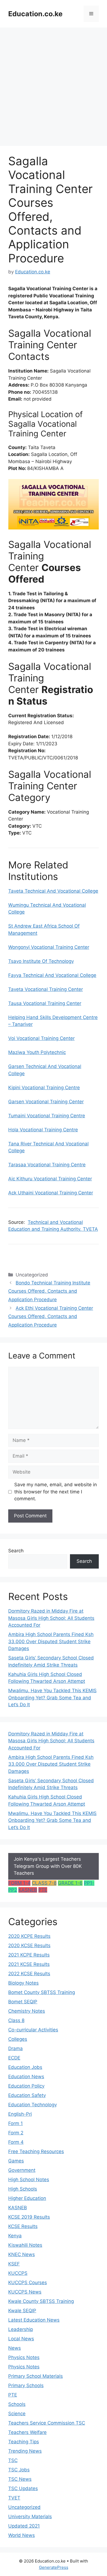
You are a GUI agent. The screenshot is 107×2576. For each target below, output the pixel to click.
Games (16, 2161)
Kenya (15, 2236)
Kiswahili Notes (25, 2245)
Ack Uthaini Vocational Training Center (51, 1193)
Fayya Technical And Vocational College (52, 975)
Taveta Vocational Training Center (46, 989)
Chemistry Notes (27, 2011)
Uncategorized (24, 2507)
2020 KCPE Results (29, 1936)
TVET (14, 2498)
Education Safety (27, 2095)
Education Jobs (25, 2067)
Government (22, 2170)
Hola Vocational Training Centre (43, 1130)
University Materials (30, 2517)
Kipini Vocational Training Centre (44, 1088)
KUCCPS (18, 2273)
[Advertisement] (54, 84)
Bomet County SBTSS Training (42, 1992)
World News (22, 2535)
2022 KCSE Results (29, 1974)
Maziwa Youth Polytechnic (37, 1052)
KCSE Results (23, 2226)
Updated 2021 (24, 2526)
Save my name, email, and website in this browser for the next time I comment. (56, 1492)
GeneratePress (54, 2567)
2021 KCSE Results (29, 1964)
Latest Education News (34, 2320)
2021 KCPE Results (29, 1955)
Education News (26, 2077)
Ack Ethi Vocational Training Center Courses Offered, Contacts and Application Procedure (51, 1316)
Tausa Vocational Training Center (45, 1003)
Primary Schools (26, 2385)
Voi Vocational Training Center (41, 1038)
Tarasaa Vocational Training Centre (47, 1165)
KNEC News (22, 2254)
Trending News (25, 2451)
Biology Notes (23, 1983)
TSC (13, 2460)
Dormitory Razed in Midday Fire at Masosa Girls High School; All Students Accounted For (51, 1618)
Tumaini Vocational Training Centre (47, 1116)
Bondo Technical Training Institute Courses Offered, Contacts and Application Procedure (49, 1291)
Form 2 (16, 2133)
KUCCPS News (25, 2292)
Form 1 (16, 2123)
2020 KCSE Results (29, 1945)
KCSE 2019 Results (29, 2217)
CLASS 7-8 (44, 1883)
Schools (17, 2404)
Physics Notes (24, 2357)
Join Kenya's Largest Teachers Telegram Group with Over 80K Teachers (48, 1866)
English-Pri (20, 2114)
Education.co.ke (35, 14)
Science (17, 2414)
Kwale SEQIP (22, 2311)
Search (16, 1551)
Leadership (21, 2329)
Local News (21, 2339)
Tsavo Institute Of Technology (41, 961)
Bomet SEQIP (23, 2002)
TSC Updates (23, 2488)
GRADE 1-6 (70, 1883)
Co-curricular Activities (33, 2030)
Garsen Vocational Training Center (46, 1102)
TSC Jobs (19, 2470)
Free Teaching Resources (36, 2151)
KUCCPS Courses (28, 2282)
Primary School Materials (36, 2376)
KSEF (14, 2264)
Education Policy (26, 2086)
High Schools (23, 2189)
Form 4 (16, 2142)
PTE (43, 1890)
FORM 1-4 (19, 1883)
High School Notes (29, 2180)
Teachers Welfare (27, 2432)
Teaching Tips (24, 2442)
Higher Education (27, 2198)
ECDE (14, 2058)
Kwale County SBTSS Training (41, 2301)
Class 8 (16, 2020)
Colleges (18, 2039)
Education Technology (33, 2105)
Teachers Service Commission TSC (47, 2423)
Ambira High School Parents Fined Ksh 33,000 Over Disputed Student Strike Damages (51, 1641)
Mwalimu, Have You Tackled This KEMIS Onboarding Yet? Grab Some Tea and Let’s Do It (52, 1698)
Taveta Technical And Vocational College (53, 891)
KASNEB (28, 1890)
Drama (16, 2048)
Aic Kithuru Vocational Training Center (50, 1179)
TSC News (20, 2479)
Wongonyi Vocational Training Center (49, 947)
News (15, 2348)
